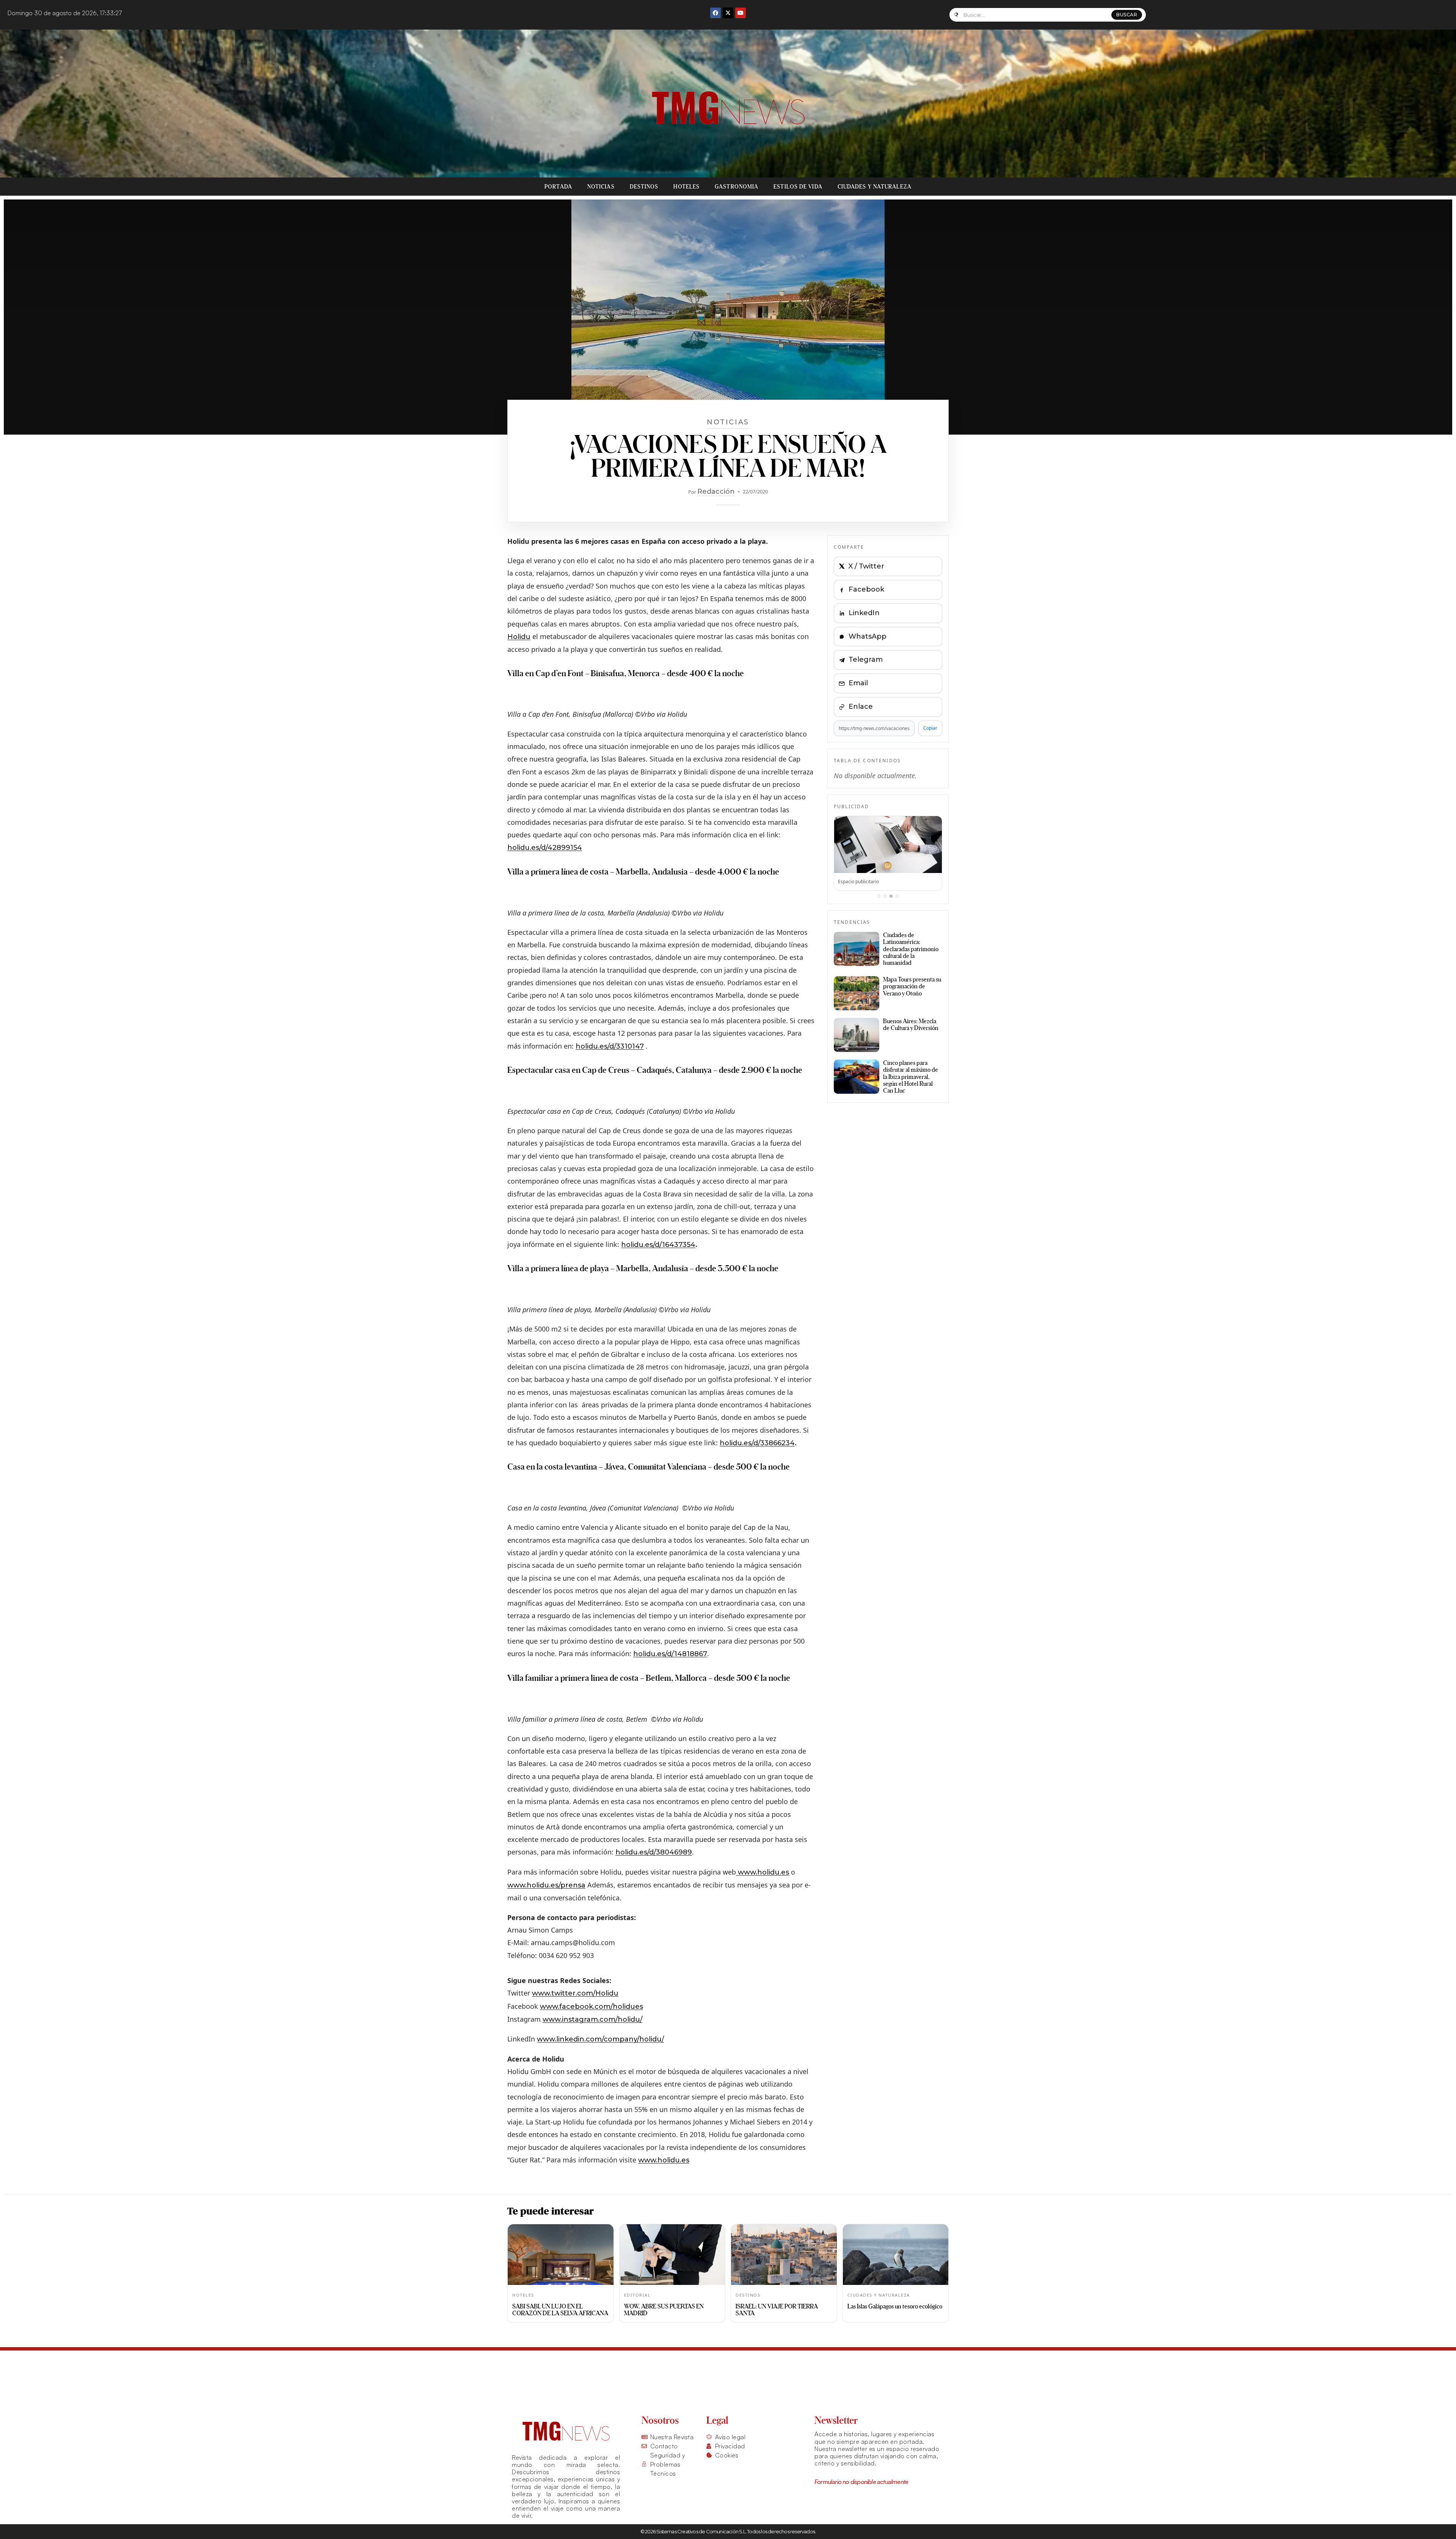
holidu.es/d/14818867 (670, 1654)
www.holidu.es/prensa (546, 1885)
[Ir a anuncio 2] (885, 896)
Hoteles (686, 187)
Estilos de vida (798, 187)
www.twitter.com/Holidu (575, 1993)
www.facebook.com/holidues (591, 2007)
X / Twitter (866, 566)
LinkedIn (864, 613)
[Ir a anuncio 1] (879, 896)
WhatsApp (868, 636)
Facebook (866, 589)
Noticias (601, 187)
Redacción (716, 491)
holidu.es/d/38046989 (654, 1852)
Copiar (930, 728)
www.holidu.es (763, 1872)
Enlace (861, 707)
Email (858, 683)
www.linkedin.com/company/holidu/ (600, 2039)
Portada (558, 187)
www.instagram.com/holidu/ (592, 2019)
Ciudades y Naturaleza (875, 187)
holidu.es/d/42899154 (545, 848)
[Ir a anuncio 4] (897, 896)
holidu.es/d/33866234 (757, 1443)
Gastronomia (737, 187)
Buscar (1127, 15)
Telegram (866, 659)
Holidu (519, 637)
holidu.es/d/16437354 (658, 1245)
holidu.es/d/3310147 (610, 1046)
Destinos (644, 187)
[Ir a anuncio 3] (891, 896)
